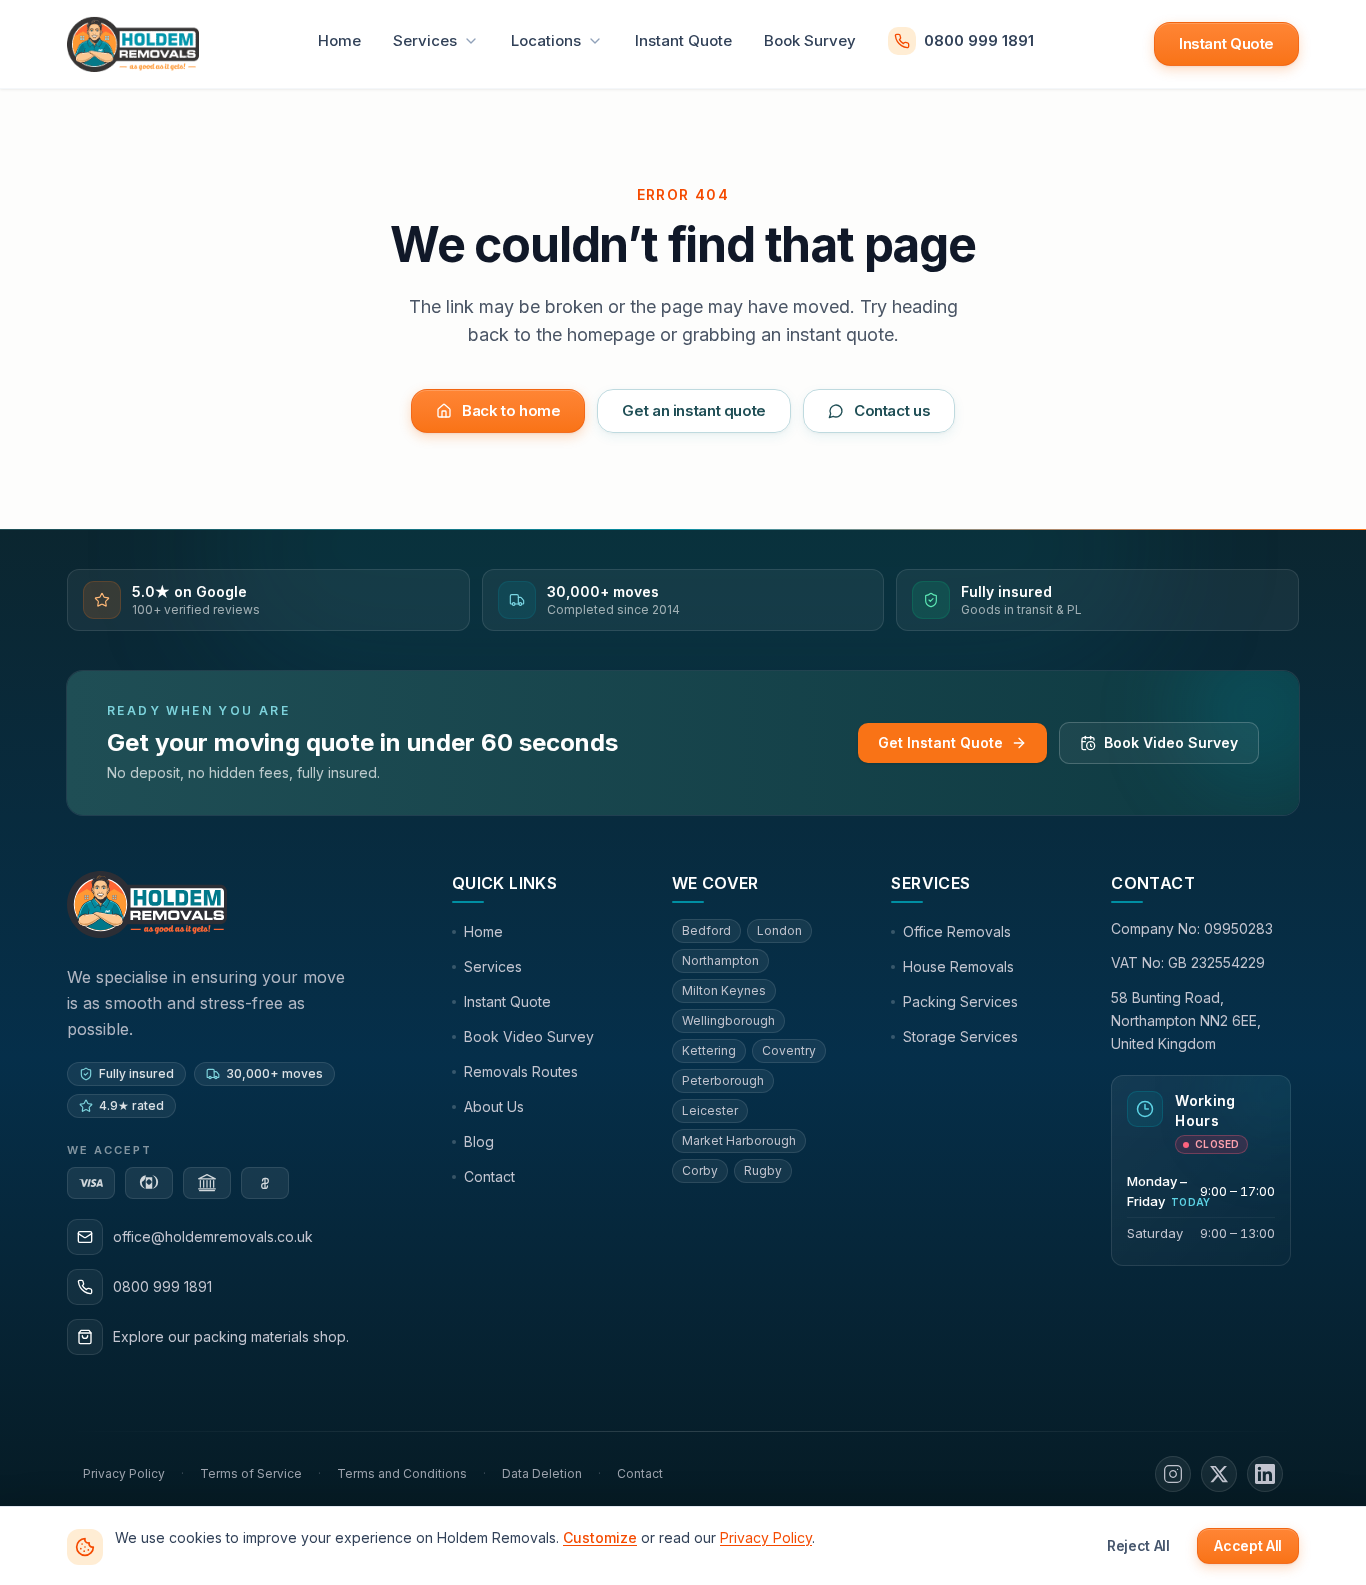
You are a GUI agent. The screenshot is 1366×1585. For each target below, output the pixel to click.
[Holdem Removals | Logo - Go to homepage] (133, 44)
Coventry (789, 1050)
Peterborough (723, 1080)
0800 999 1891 (979, 40)
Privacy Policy (766, 1537)
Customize (600, 1537)
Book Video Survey (1171, 742)
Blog (479, 1141)
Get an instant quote (694, 410)
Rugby (763, 1170)
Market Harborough (739, 1140)
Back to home (511, 410)
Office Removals (957, 931)
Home (339, 40)
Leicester (710, 1110)
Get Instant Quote (940, 742)
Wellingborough (728, 1020)
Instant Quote (683, 40)
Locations (546, 40)
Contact (489, 1176)
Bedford (706, 930)
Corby (700, 1170)
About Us (494, 1106)
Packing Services (960, 1001)
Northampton (720, 960)
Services (425, 40)
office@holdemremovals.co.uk (213, 1236)
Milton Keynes (724, 990)
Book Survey (810, 40)
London (779, 930)
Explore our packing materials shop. (231, 1336)
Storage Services (960, 1036)
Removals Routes (521, 1071)
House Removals (958, 966)
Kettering (709, 1050)
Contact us (892, 410)
